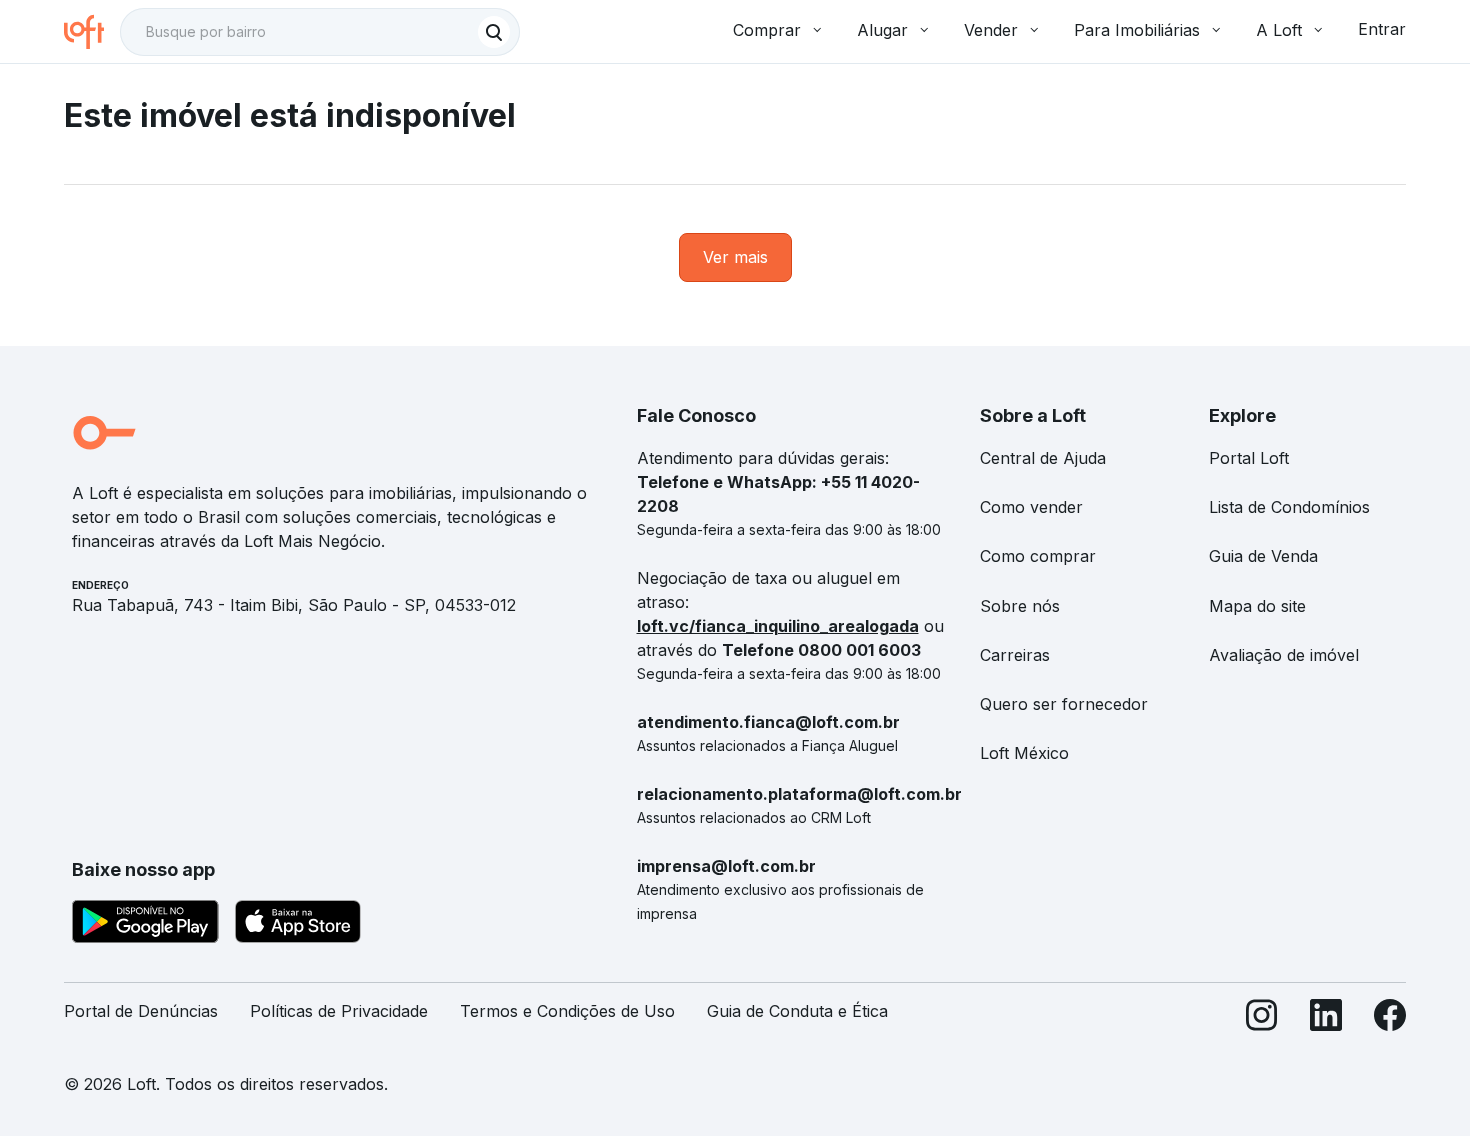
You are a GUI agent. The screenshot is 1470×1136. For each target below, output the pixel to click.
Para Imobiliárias (1137, 30)
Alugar (882, 30)
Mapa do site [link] (1257, 606)
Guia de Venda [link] (1263, 556)
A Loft (1279, 30)
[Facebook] (1390, 1019)
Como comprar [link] (1038, 556)
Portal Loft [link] (1249, 458)
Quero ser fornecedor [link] (1064, 704)
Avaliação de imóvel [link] (1284, 655)
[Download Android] (145, 925)
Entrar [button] (1382, 29)
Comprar (767, 30)
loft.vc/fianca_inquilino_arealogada (778, 626)
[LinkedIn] (1326, 1019)
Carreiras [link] (1015, 655)
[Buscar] (494, 32)
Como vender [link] (1031, 507)
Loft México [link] (1024, 753)
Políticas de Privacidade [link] (339, 1011)
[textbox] (320, 32)
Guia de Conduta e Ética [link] (797, 1011)
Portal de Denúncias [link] (141, 1011)
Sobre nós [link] (1020, 606)
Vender (991, 30)
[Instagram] (1262, 1019)
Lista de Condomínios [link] (1289, 507)
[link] (735, 257)
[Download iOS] (298, 925)
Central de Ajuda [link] (1043, 458)
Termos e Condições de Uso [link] (567, 1011)
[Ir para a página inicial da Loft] (92, 32)
